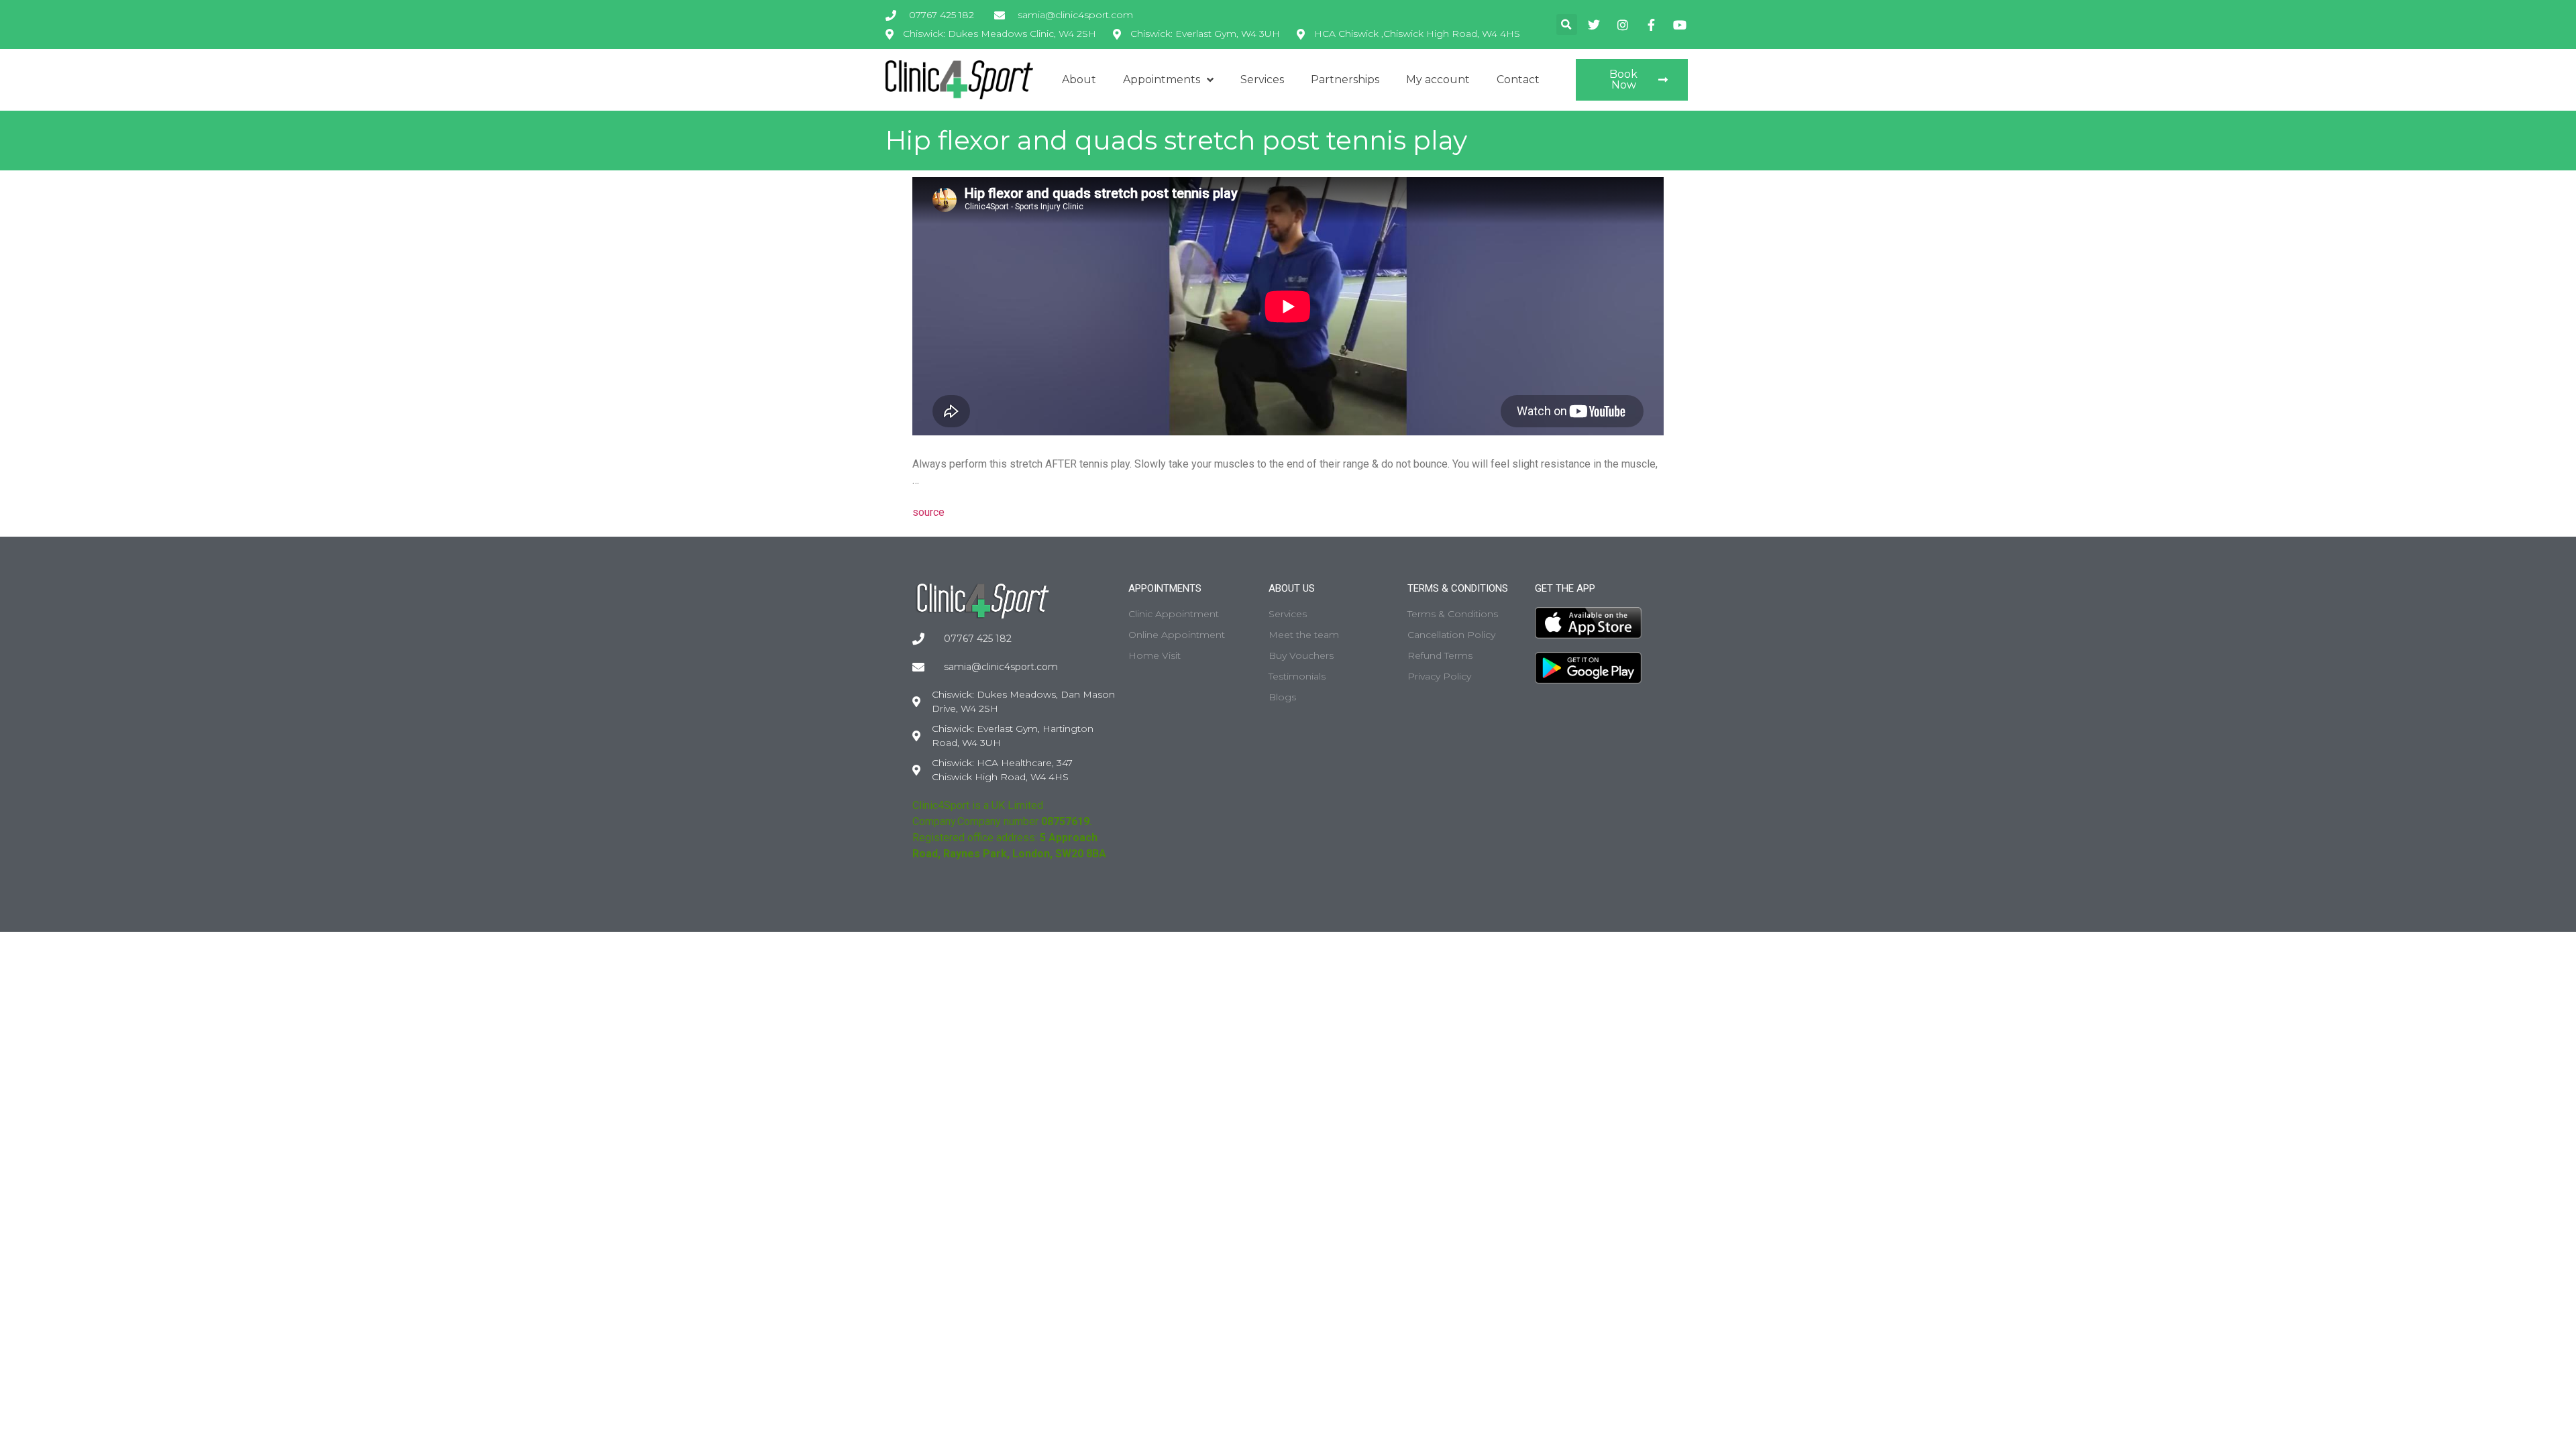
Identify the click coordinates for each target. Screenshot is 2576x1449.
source (928, 512)
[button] (1567, 24)
